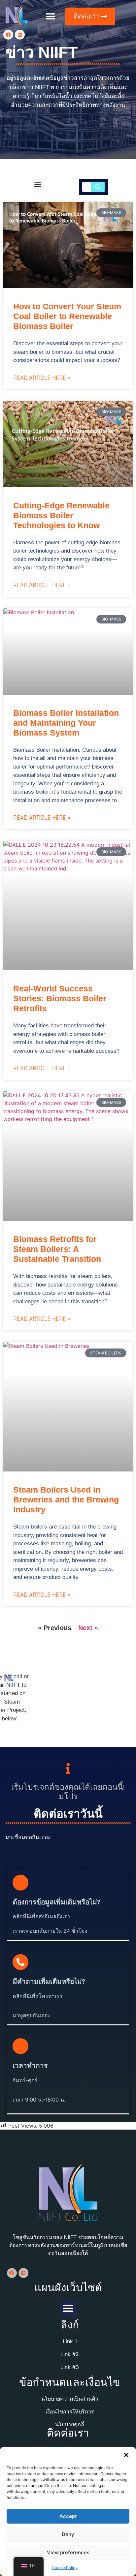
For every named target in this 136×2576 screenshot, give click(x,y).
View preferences (68, 2552)
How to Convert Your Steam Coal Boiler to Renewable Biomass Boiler (67, 316)
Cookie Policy (65, 2568)
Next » (88, 1628)
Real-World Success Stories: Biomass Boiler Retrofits (60, 998)
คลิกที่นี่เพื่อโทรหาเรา (37, 1996)
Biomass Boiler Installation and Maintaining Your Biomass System (66, 723)
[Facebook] (8, 35)
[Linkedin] (20, 35)
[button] (126, 2455)
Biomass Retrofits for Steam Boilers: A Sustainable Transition (57, 1249)
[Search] (98, 187)
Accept (68, 2516)
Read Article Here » (42, 378)
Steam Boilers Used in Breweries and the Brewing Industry (66, 1500)
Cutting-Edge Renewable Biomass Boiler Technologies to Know (61, 515)
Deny (68, 2534)
